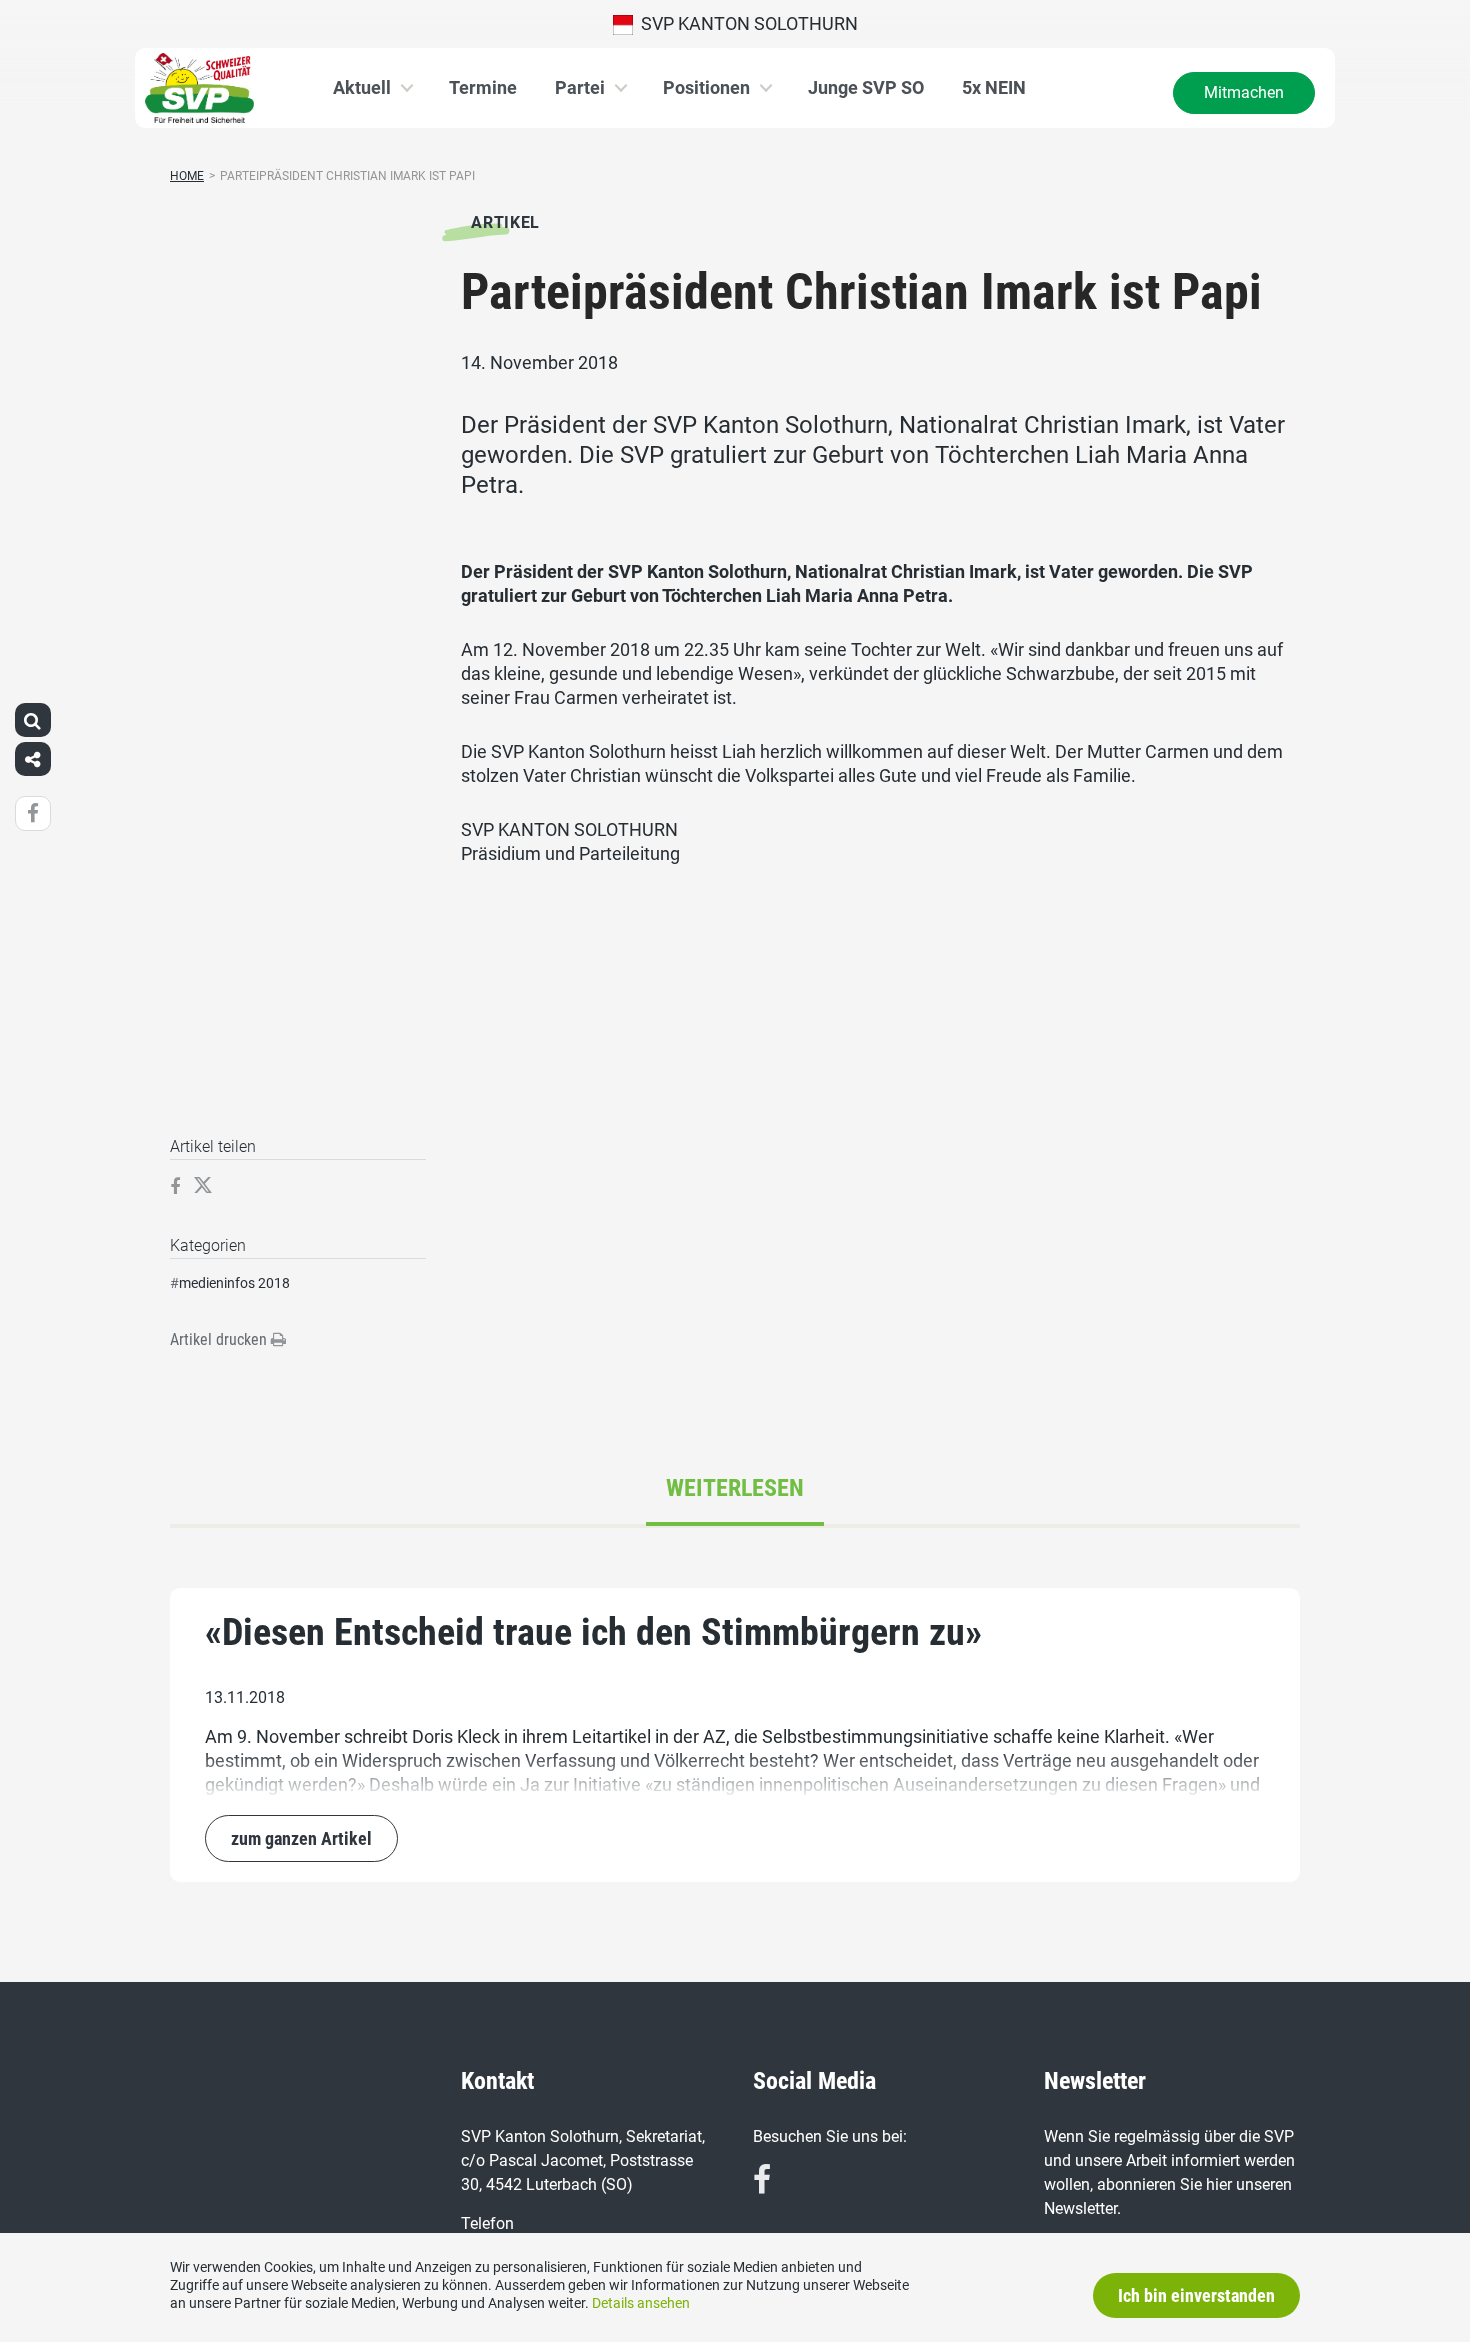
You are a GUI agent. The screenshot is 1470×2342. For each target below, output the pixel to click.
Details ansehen (641, 2303)
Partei (580, 87)
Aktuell (362, 87)
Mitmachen (1244, 92)
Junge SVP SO (866, 87)
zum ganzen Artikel (301, 1838)
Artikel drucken (220, 1339)
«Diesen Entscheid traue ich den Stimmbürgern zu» (593, 1632)
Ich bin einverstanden (1196, 2295)
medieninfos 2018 (234, 1283)
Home (187, 176)
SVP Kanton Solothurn (745, 23)
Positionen (706, 87)
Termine (483, 87)
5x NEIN (994, 87)
